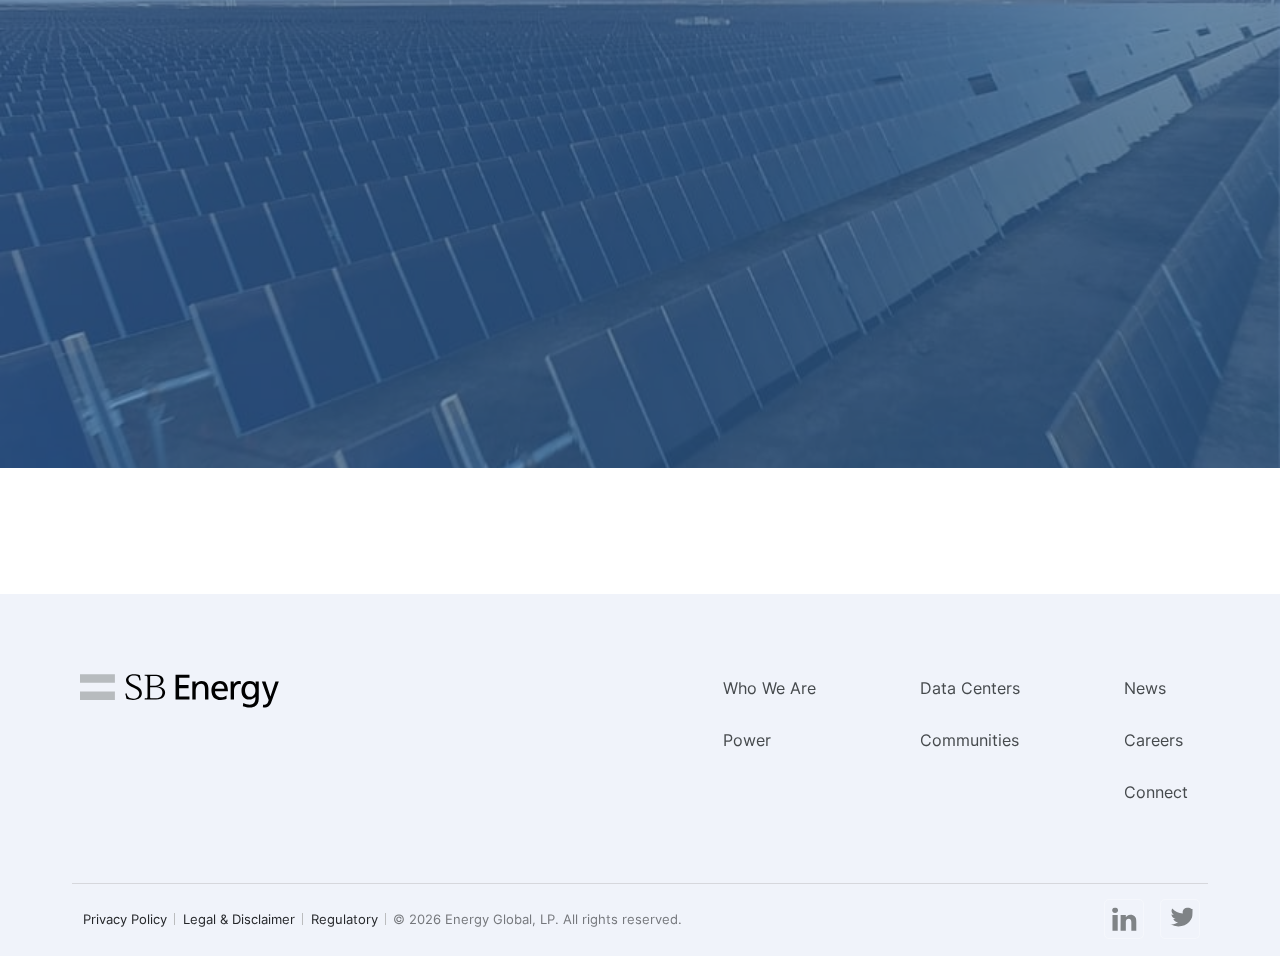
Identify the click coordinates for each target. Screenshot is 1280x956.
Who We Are (769, 688)
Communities (969, 740)
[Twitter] (1180, 920)
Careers (1153, 740)
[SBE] (179, 699)
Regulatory (344, 919)
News (1145, 688)
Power (747, 740)
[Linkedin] (1124, 920)
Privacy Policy (125, 919)
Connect (1156, 792)
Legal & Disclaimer (239, 919)
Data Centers (970, 688)
